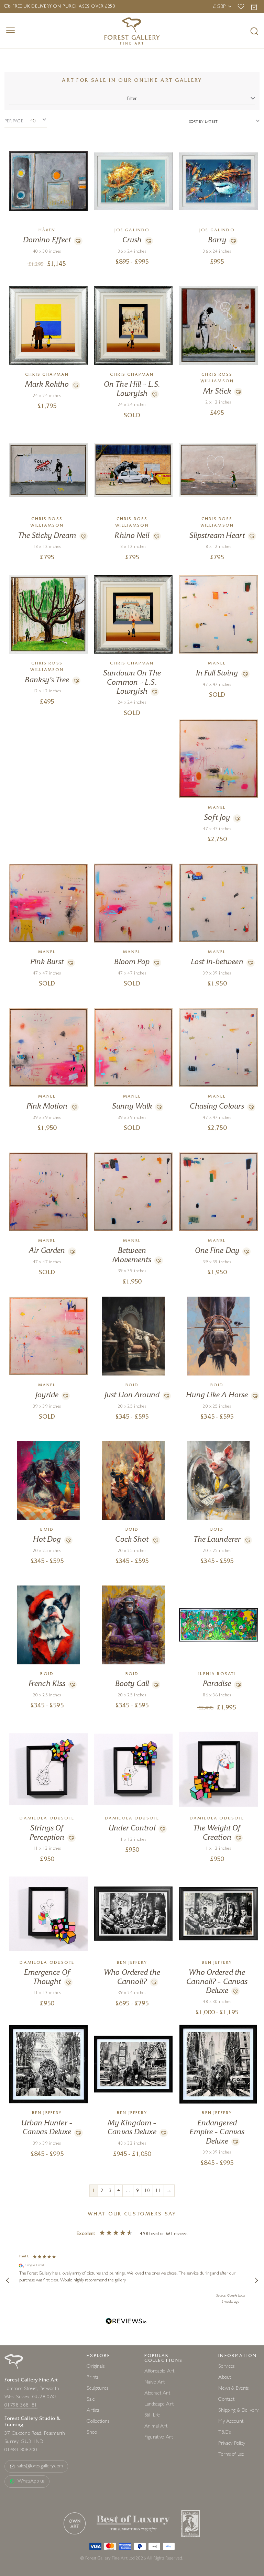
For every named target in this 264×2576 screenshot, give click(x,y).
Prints (92, 2378)
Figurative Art (159, 2438)
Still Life (152, 2416)
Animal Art (156, 2427)
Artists (93, 2411)
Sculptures (97, 2389)
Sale (91, 2400)
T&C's (224, 2433)
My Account (231, 2422)
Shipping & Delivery (238, 2411)
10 (147, 2191)
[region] (132, 2281)
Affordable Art (159, 2372)
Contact (226, 2400)
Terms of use (231, 2455)
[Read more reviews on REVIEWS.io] (126, 2322)
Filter (132, 99)
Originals (95, 2367)
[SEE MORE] (48, 146)
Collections (98, 2422)
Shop (92, 2433)
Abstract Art (157, 2394)
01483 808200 (21, 2450)
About (225, 2378)
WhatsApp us (31, 2482)
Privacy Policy (232, 2444)
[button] (77, 241)
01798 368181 (21, 2406)
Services (226, 2367)
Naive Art (155, 2383)
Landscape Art (159, 2405)
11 (158, 2191)
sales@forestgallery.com (40, 2467)
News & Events (233, 2389)
